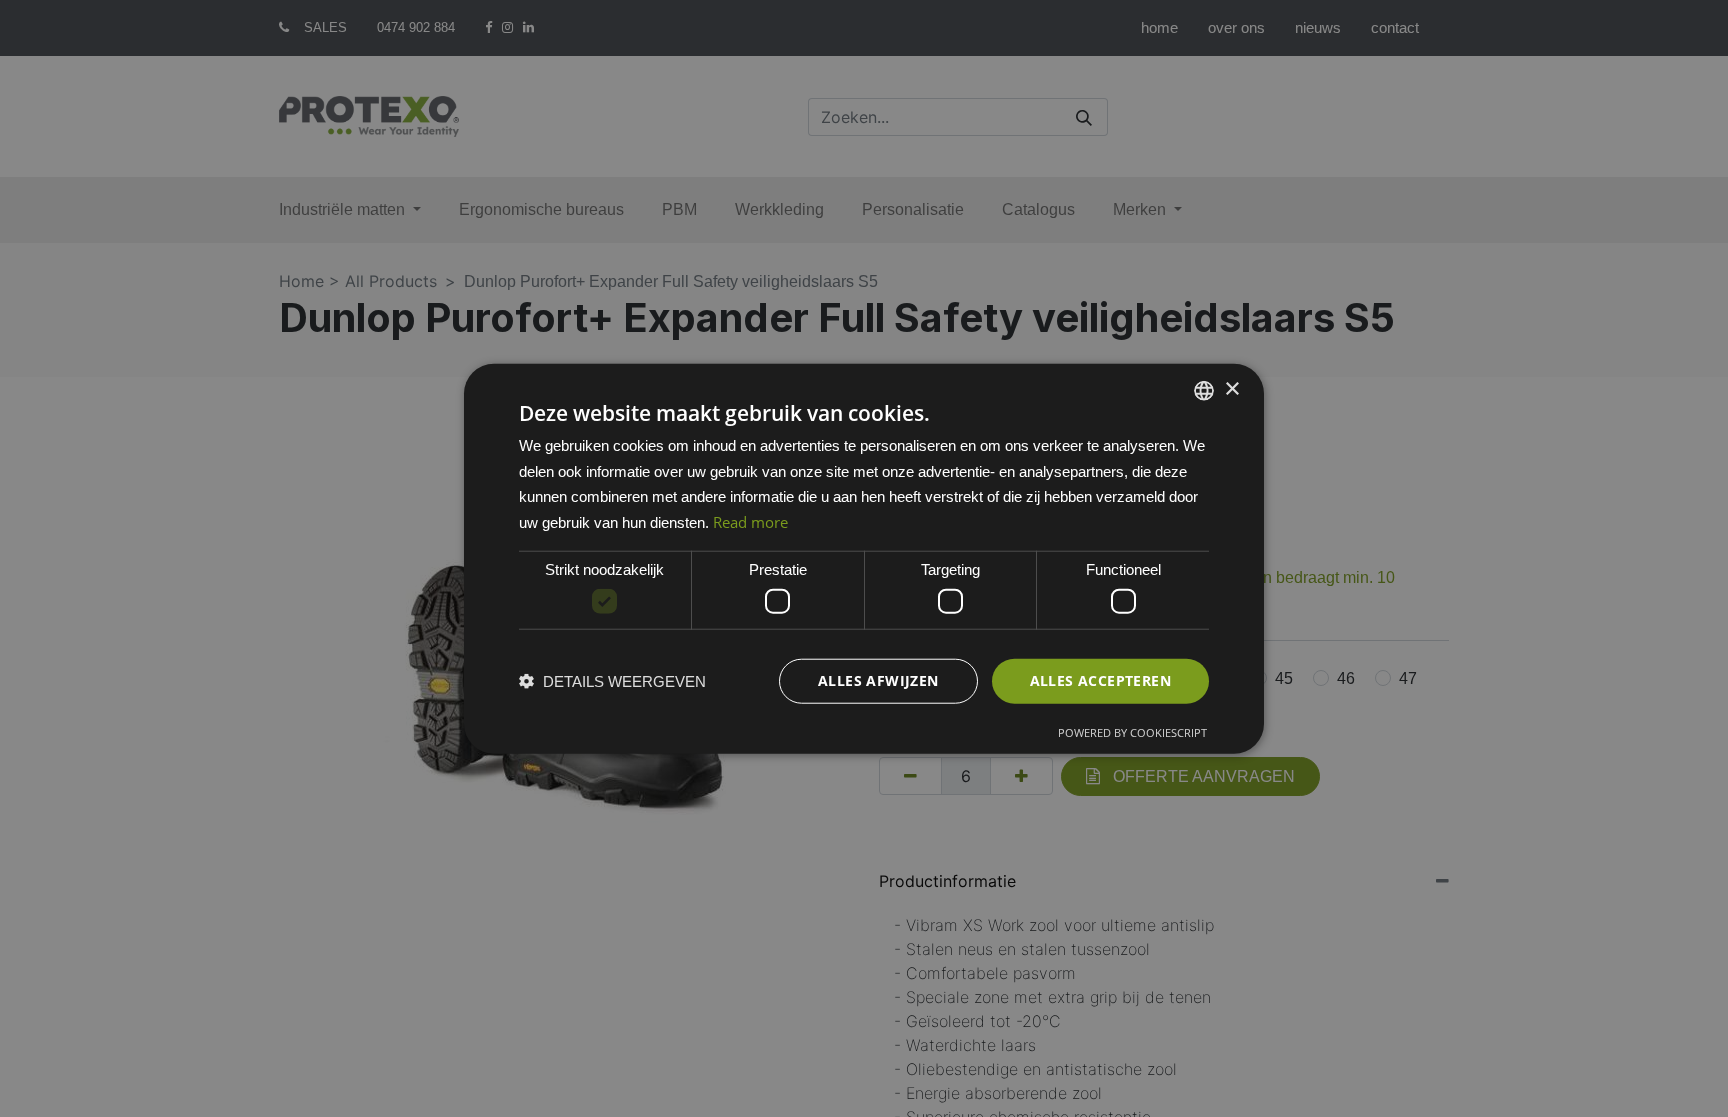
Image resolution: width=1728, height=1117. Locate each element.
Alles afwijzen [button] (878, 680)
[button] (612, 681)
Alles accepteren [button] (1100, 680)
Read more (750, 522)
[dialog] (864, 558)
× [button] (1231, 389)
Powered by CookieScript (1132, 732)
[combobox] (1204, 390)
